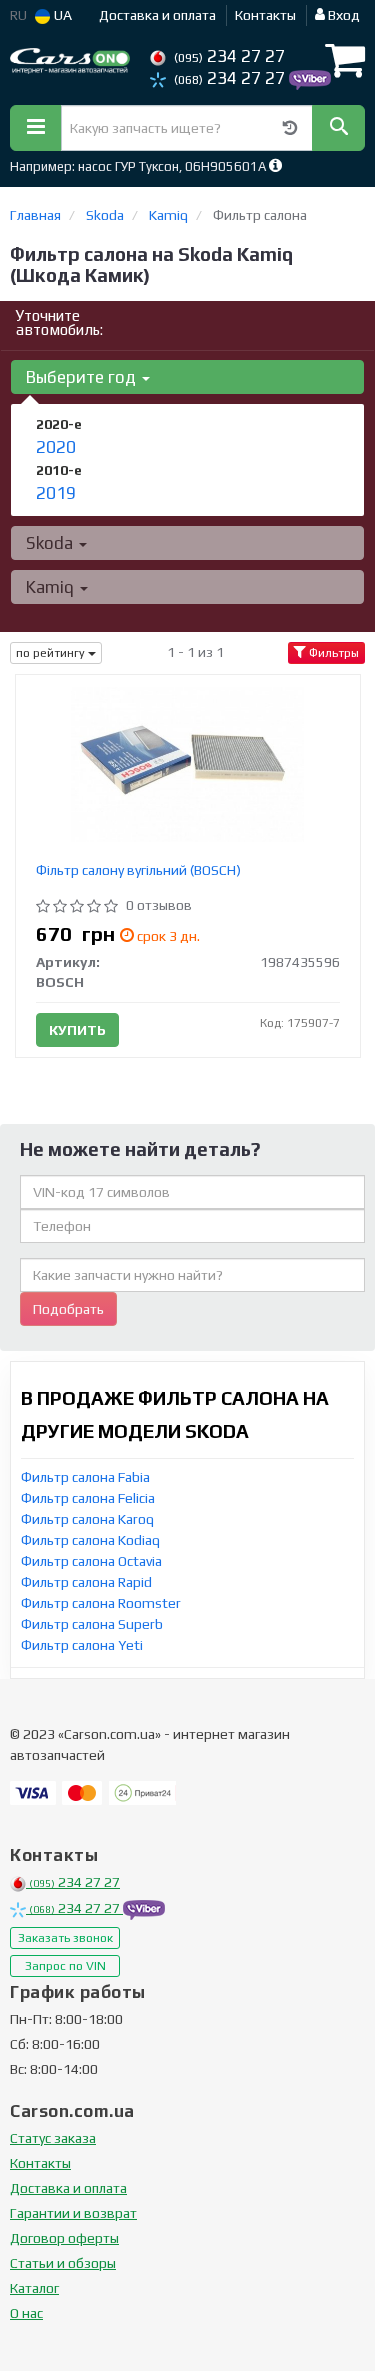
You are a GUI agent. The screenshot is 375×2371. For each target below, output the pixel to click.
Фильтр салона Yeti (82, 1645)
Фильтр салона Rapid (86, 1582)
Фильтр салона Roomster (101, 1603)
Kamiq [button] (52, 587)
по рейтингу (52, 653)
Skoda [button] (51, 543)
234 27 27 (229, 56)
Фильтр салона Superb (92, 1624)
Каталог (34, 2288)
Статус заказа (53, 2138)
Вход (342, 15)
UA (61, 15)
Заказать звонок (65, 1938)
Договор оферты (64, 2238)
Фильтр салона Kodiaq (90, 1540)
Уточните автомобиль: (59, 322)
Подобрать (68, 1309)
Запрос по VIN (65, 1966)
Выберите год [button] (83, 377)
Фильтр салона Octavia (91, 1561)
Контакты (265, 15)
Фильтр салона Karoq (87, 1519)
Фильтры (332, 653)
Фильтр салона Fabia (85, 1477)
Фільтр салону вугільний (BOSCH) (138, 870)
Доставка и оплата (157, 15)
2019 (56, 493)
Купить (77, 1030)
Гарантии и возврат (73, 2213)
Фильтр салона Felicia (88, 1498)
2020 (56, 447)
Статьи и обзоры (63, 2263)
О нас (26, 2313)
